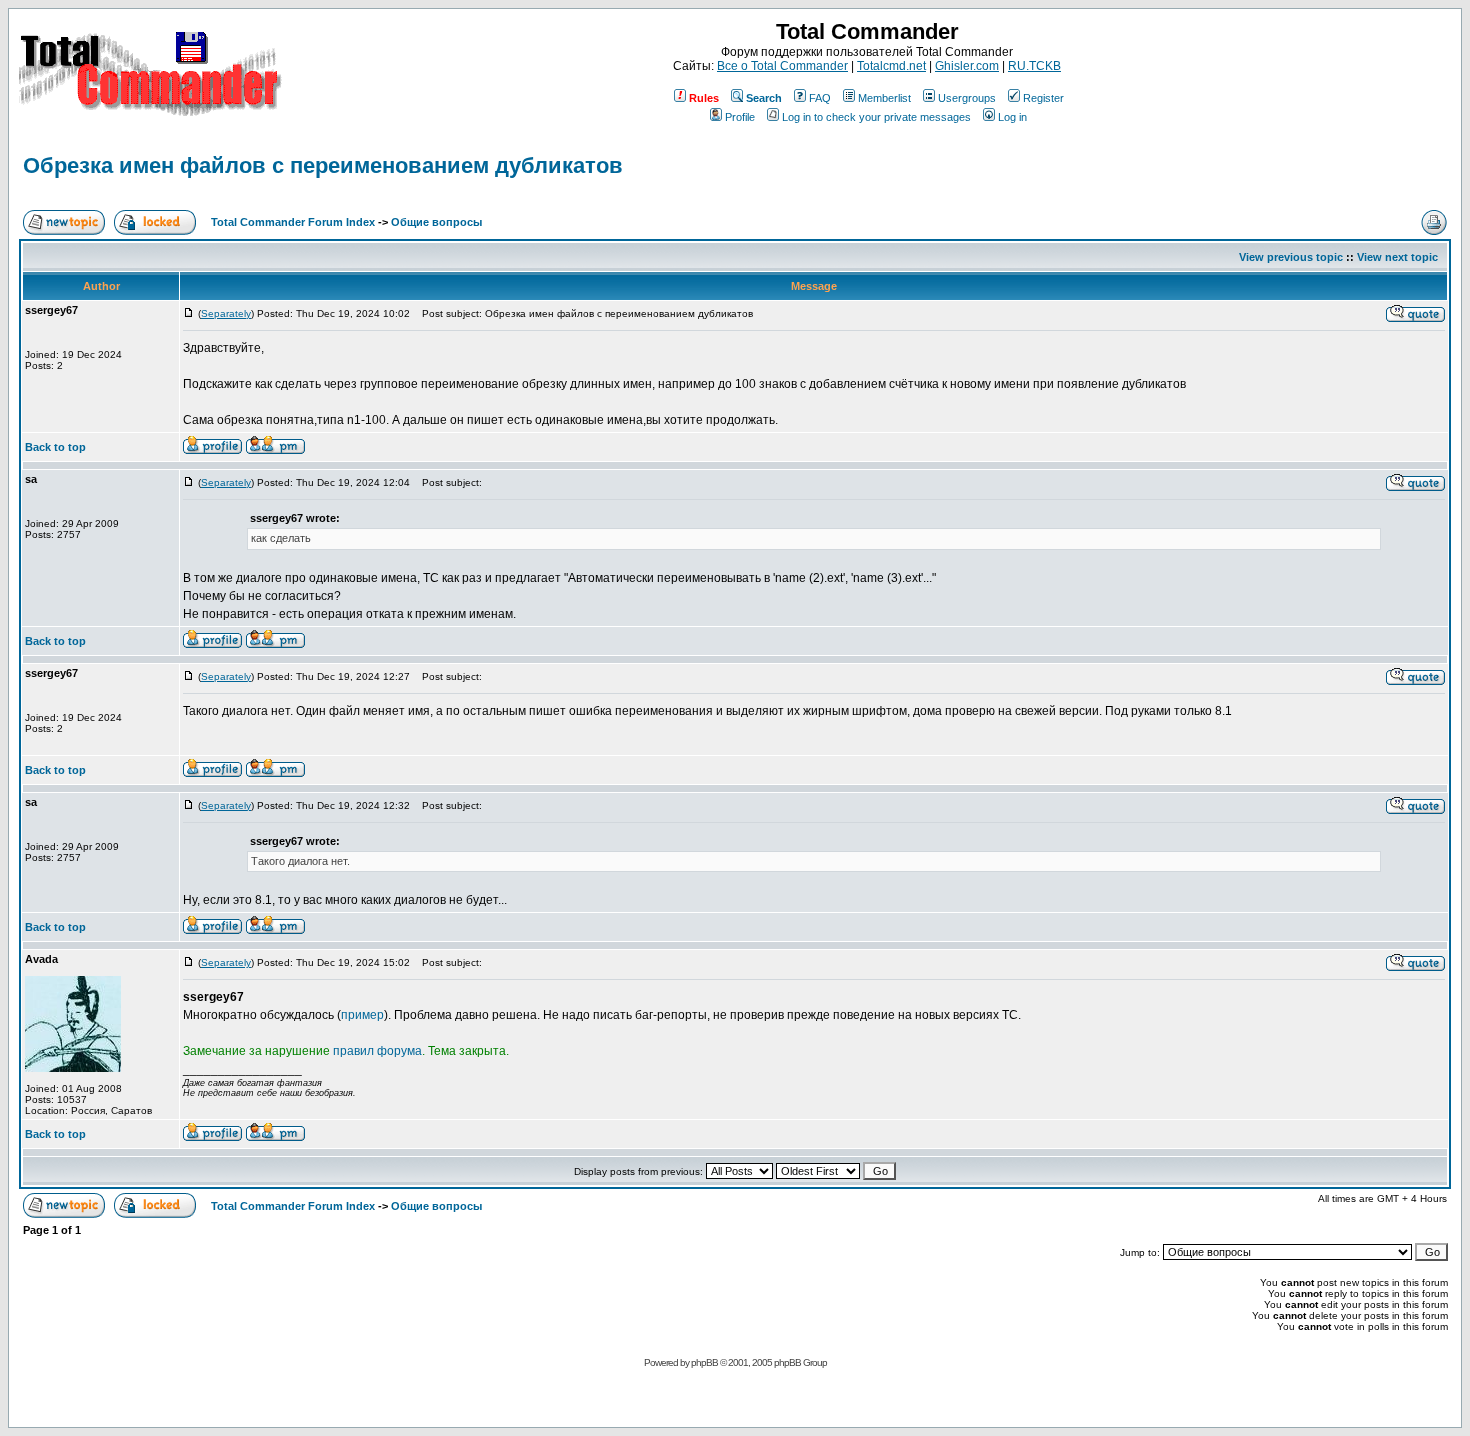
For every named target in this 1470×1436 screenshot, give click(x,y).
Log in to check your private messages (876, 117)
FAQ (820, 98)
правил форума (377, 1051)
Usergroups (967, 98)
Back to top (55, 447)
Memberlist (884, 98)
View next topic (1397, 257)
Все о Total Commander (782, 66)
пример (362, 1015)
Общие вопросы (436, 222)
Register (1043, 98)
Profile (740, 117)
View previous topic (1291, 257)
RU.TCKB (1034, 66)
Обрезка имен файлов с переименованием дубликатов (323, 165)
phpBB (704, 1362)
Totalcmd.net (891, 66)
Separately (226, 313)
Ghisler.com (967, 66)
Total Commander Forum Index (293, 222)
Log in (1012, 117)
